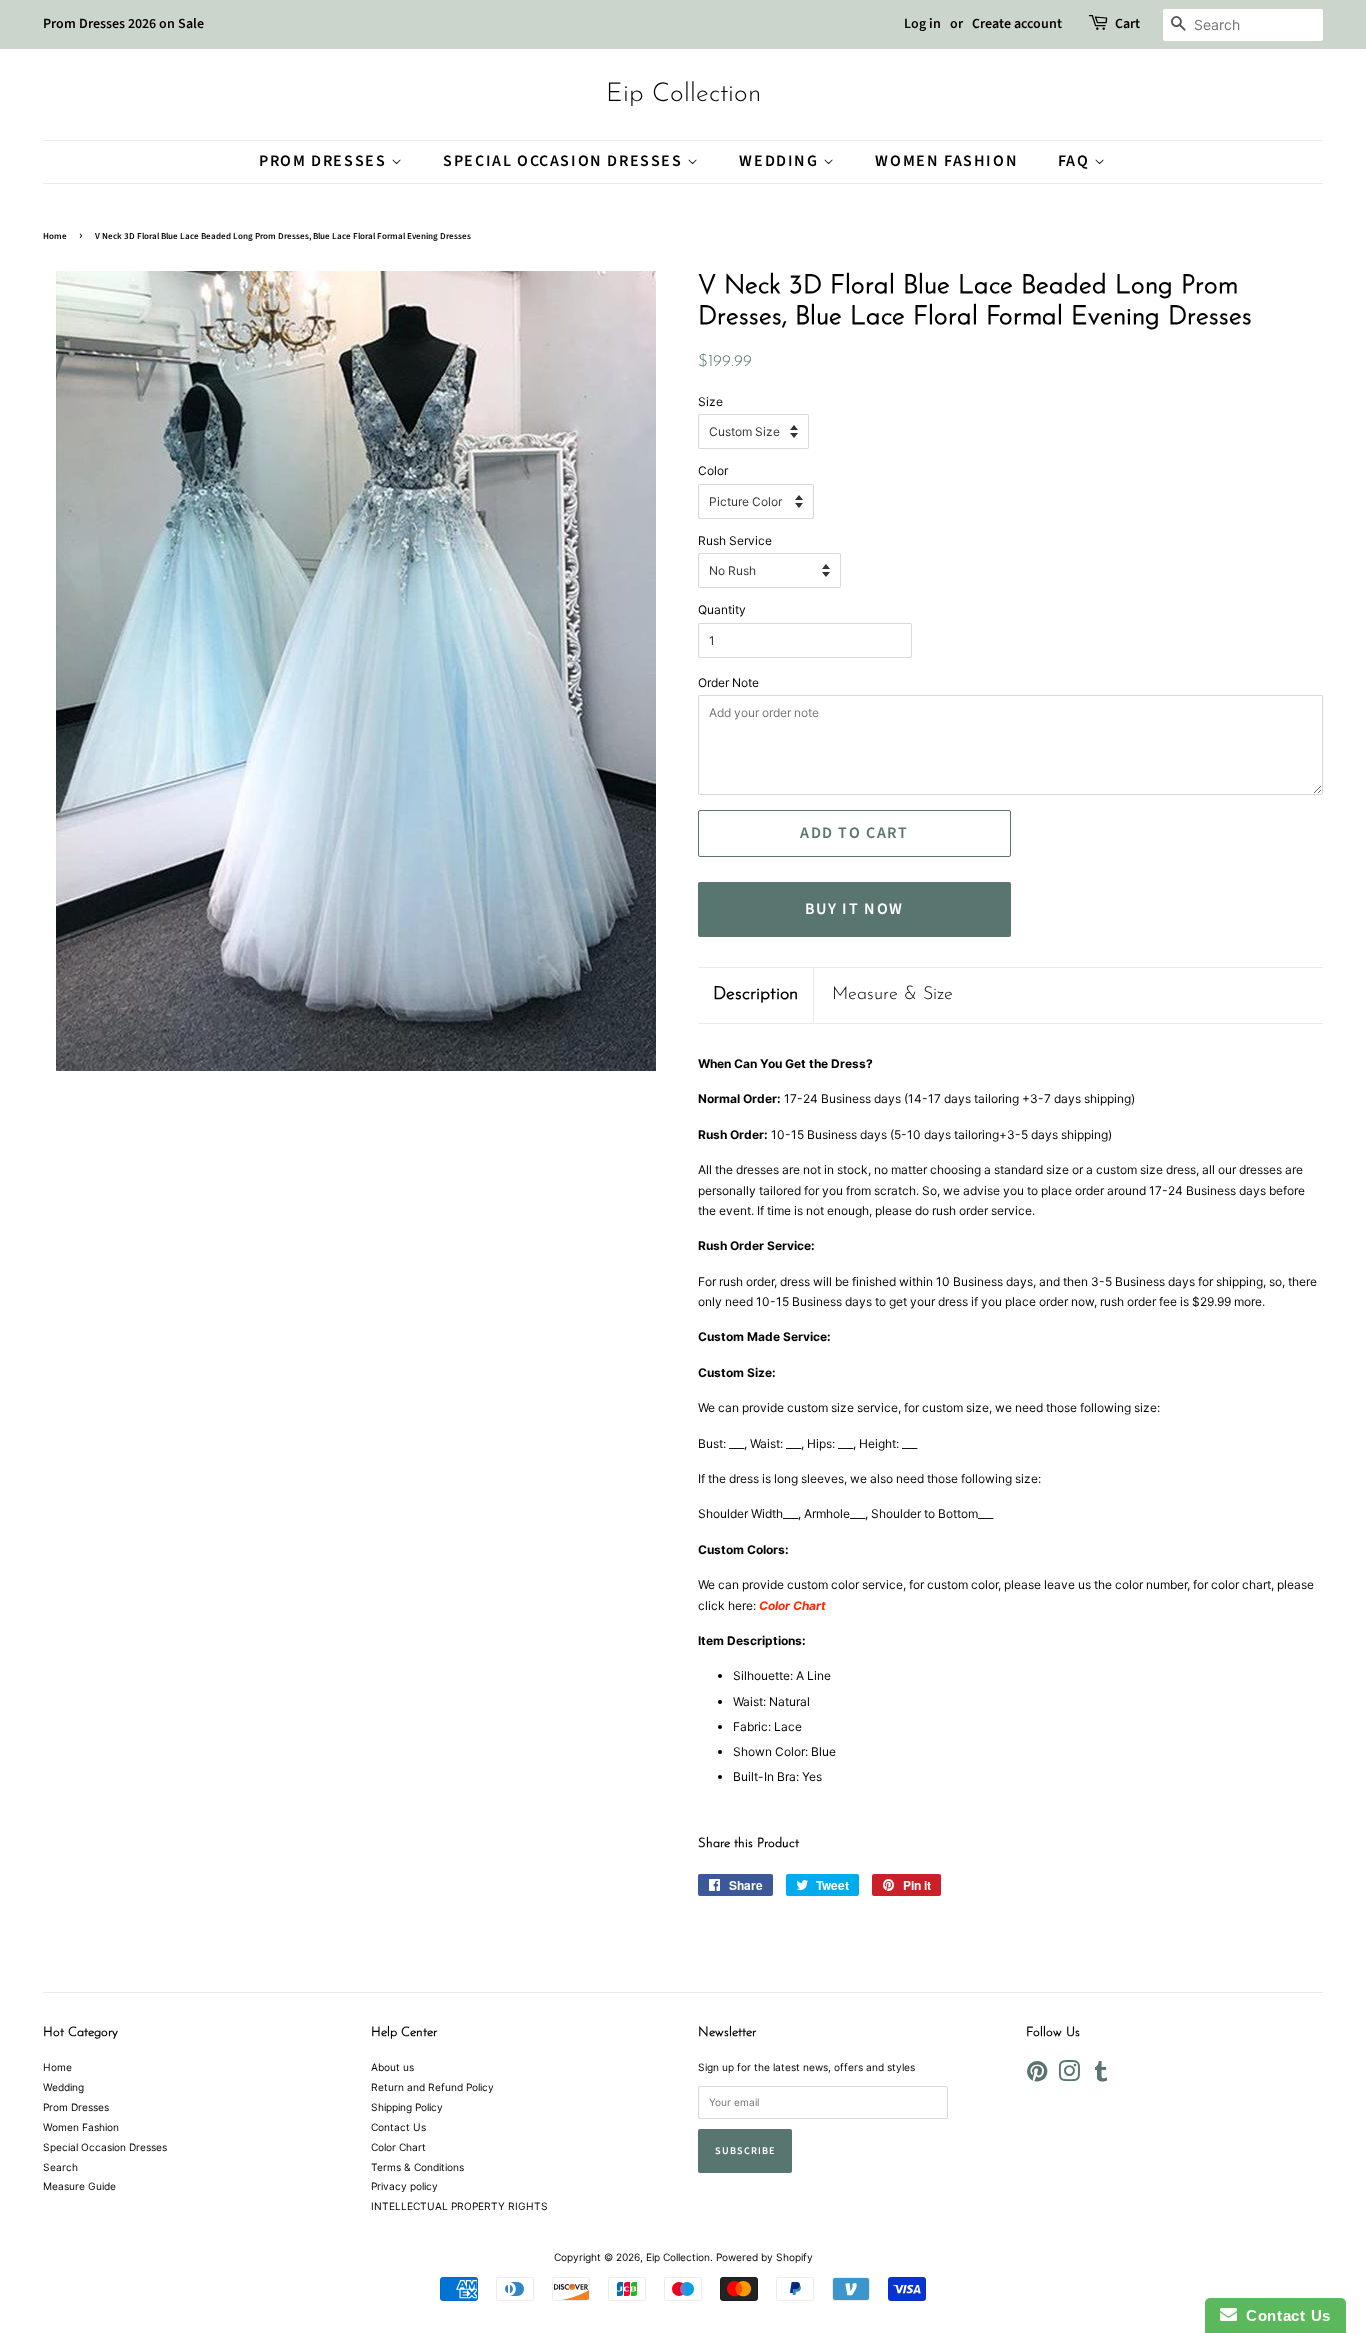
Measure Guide (79, 2186)
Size (710, 401)
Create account (1017, 24)
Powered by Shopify (764, 2257)
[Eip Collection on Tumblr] (1101, 2076)
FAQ (1076, 161)
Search (60, 2167)
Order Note (728, 682)
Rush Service (735, 540)
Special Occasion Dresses (565, 161)
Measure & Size (892, 995)
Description (755, 995)
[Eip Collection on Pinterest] (1037, 2076)
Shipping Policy (407, 2107)
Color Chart (398, 2147)
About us (392, 2067)
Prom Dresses (325, 161)
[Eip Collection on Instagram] (1069, 2076)
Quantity (722, 609)
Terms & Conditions (417, 2167)
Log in (922, 24)
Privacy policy (404, 2186)
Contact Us (398, 2127)
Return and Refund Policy (432, 2087)
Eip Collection (683, 94)
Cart (1127, 24)
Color (713, 470)
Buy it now (854, 909)
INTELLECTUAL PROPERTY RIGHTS (459, 2206)
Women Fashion (946, 161)
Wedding (781, 161)
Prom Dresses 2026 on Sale (123, 24)
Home (55, 236)
